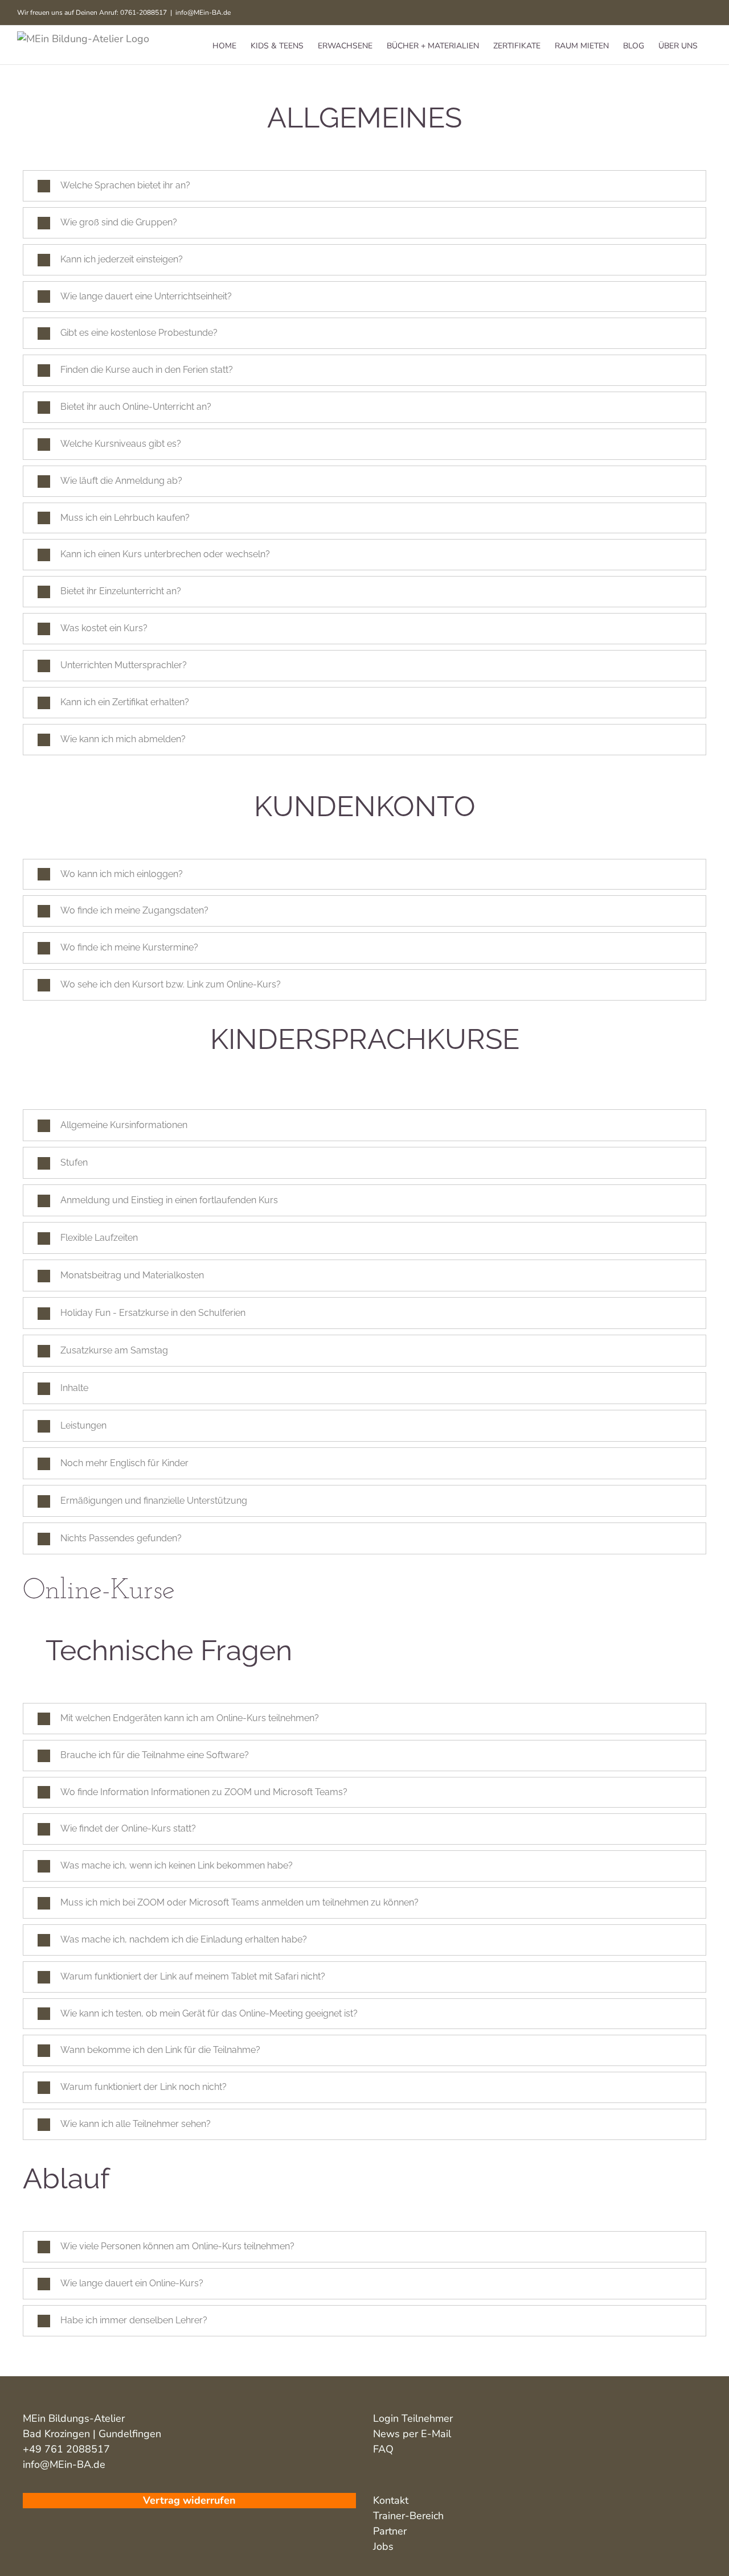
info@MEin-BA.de (203, 13)
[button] (364, 186)
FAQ (383, 2449)
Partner (390, 2531)
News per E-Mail (412, 2434)
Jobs (383, 2546)
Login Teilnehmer (413, 2418)
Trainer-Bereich (408, 2516)
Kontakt (391, 2500)
